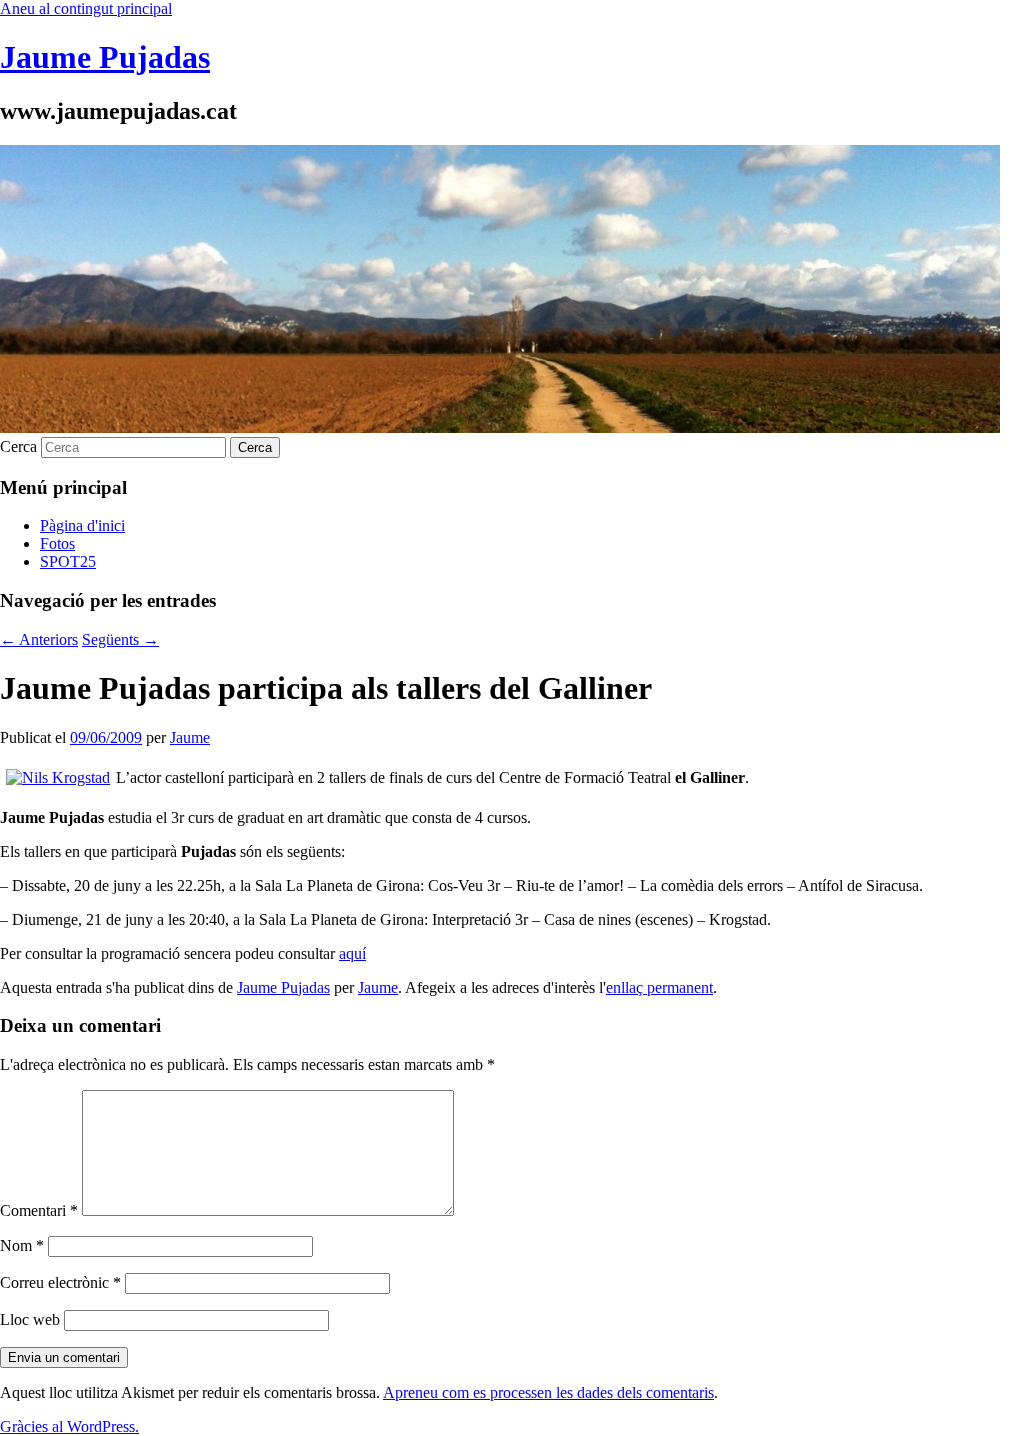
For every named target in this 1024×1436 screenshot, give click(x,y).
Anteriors (39, 639)
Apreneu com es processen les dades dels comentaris (548, 1392)
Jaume (190, 737)
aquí (352, 953)
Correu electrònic (60, 1282)
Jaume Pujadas (105, 57)
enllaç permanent (659, 987)
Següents (120, 639)
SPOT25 (68, 561)
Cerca (18, 446)
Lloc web (30, 1319)
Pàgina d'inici (82, 525)
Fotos (57, 543)
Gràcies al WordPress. (69, 1426)
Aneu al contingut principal (86, 8)
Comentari (39, 1210)
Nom (22, 1245)
